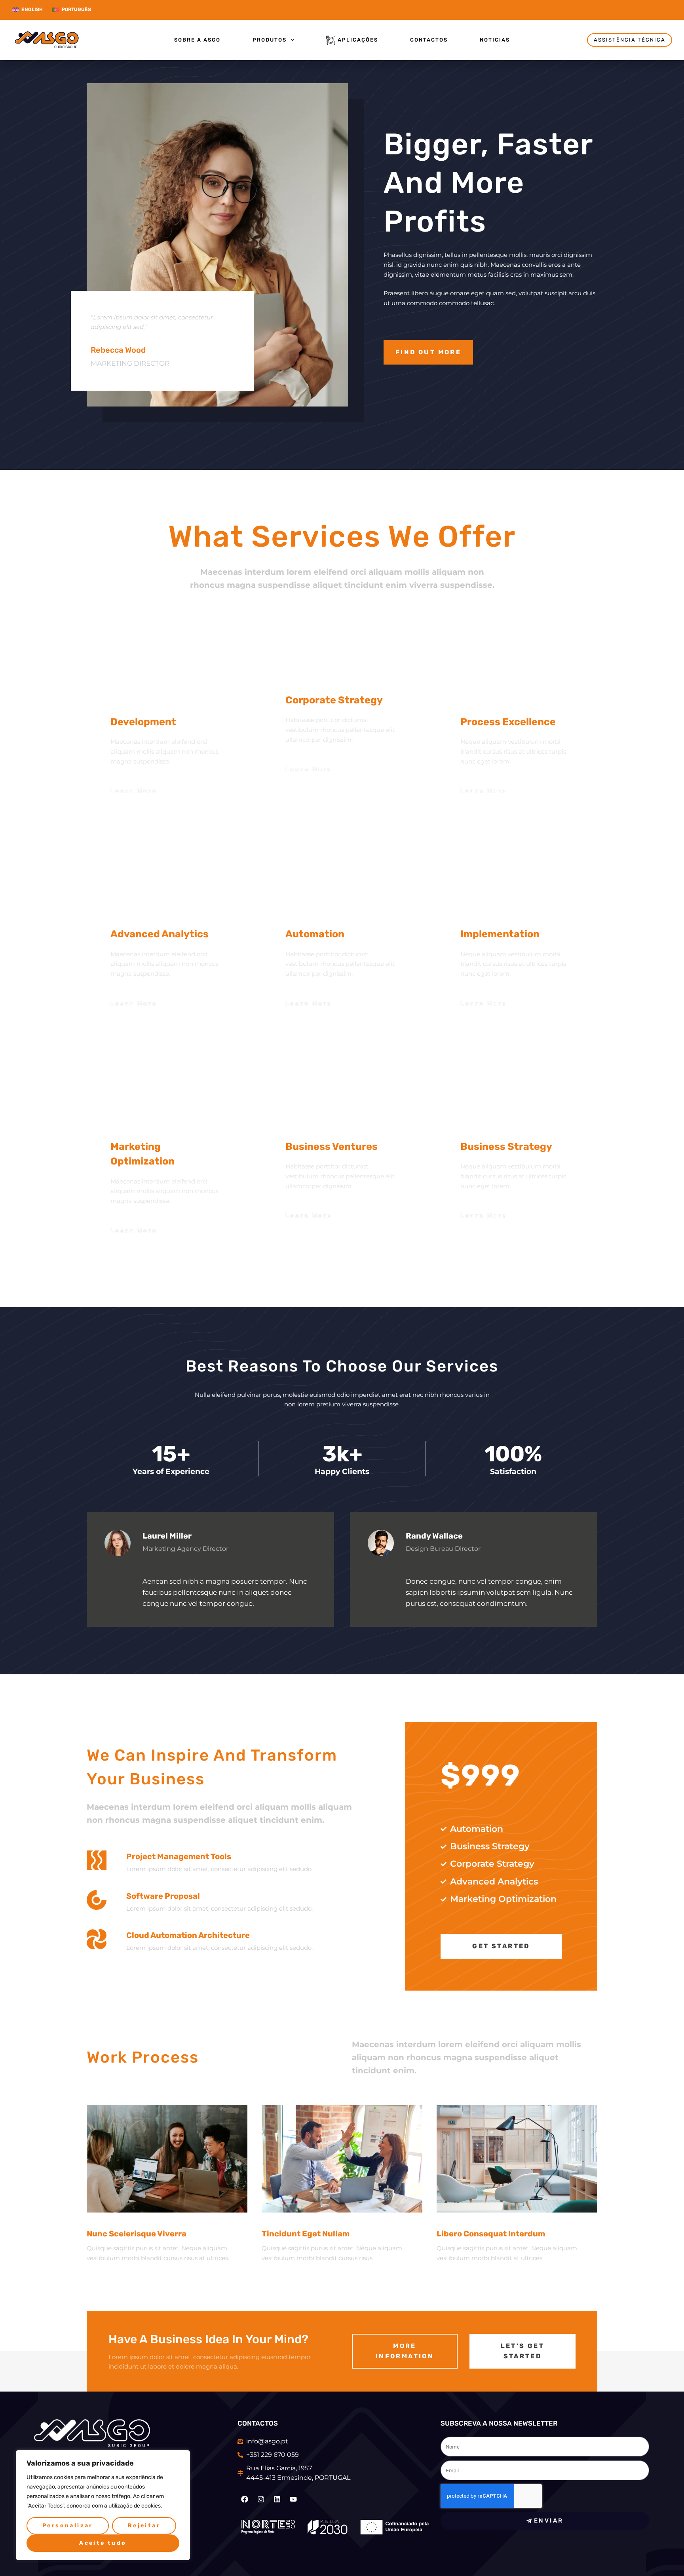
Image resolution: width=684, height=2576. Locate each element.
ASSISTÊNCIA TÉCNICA (630, 40)
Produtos (270, 40)
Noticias (495, 40)
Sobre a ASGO (197, 40)
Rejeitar (144, 2526)
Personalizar (68, 2526)
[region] (103, 2505)
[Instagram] (261, 2499)
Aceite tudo (103, 2543)
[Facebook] (245, 2499)
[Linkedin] (277, 2499)
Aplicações (358, 40)
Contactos (429, 40)
